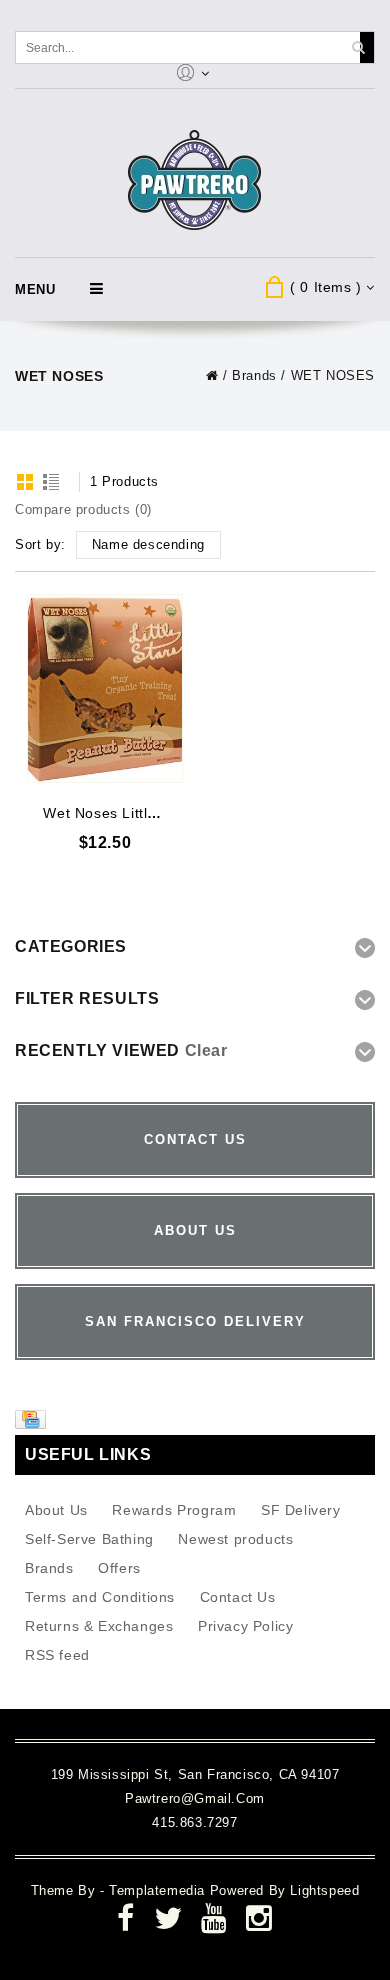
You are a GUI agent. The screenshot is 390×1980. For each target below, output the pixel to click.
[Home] (212, 375)
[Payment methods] (33, 1424)
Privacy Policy (245, 1626)
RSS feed (57, 1655)
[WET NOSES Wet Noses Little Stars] (105, 688)
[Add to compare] (166, 639)
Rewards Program (174, 1510)
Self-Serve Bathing (89, 1539)
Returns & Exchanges (99, 1626)
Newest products (235, 1539)
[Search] (358, 47)
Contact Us (238, 1597)
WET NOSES (333, 375)
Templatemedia (159, 1890)
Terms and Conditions (100, 1597)
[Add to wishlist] (166, 609)
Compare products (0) (83, 509)
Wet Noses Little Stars (119, 813)
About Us (56, 1510)
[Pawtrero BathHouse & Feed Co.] (195, 180)
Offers (119, 1568)
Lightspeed (324, 1890)
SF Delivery (301, 1510)
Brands (254, 375)
